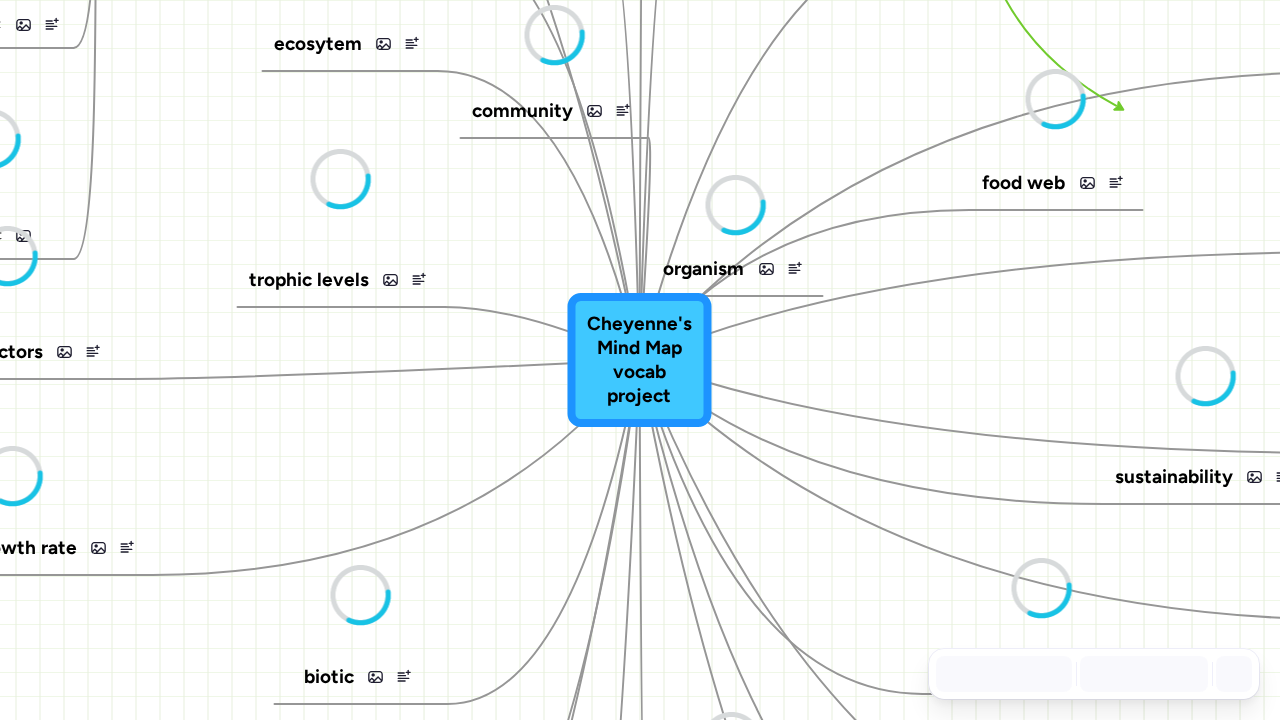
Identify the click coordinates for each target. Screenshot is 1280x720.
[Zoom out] (1102, 674)
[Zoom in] (1186, 674)
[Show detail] (1232, 674)
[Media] (23, 25)
